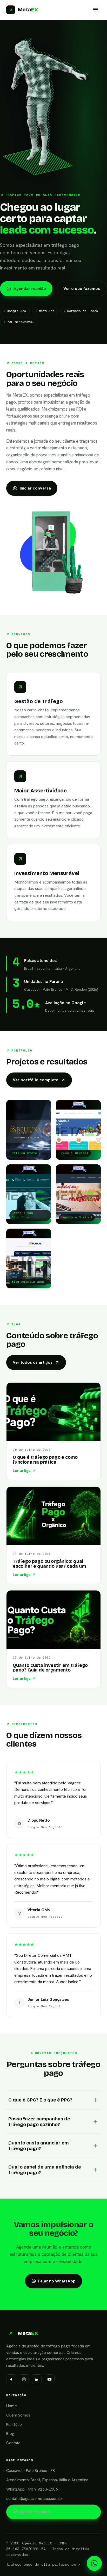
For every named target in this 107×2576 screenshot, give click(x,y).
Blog (10, 2434)
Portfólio (14, 2425)
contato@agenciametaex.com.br (35, 2499)
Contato (13, 2443)
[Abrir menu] (95, 10)
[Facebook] (11, 2379)
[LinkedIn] (37, 2379)
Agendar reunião (30, 289)
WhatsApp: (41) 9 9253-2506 (32, 2489)
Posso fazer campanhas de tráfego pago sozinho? (39, 2122)
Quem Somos (18, 2415)
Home (12, 2406)
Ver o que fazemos (82, 289)
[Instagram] (24, 2379)
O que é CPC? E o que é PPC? (40, 2100)
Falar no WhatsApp (57, 2281)
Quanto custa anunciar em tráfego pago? (39, 2146)
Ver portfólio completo (36, 1080)
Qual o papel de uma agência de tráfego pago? (45, 2170)
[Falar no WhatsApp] (94, 2563)
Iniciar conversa (35, 488)
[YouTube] (50, 2379)
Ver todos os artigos (33, 1362)
